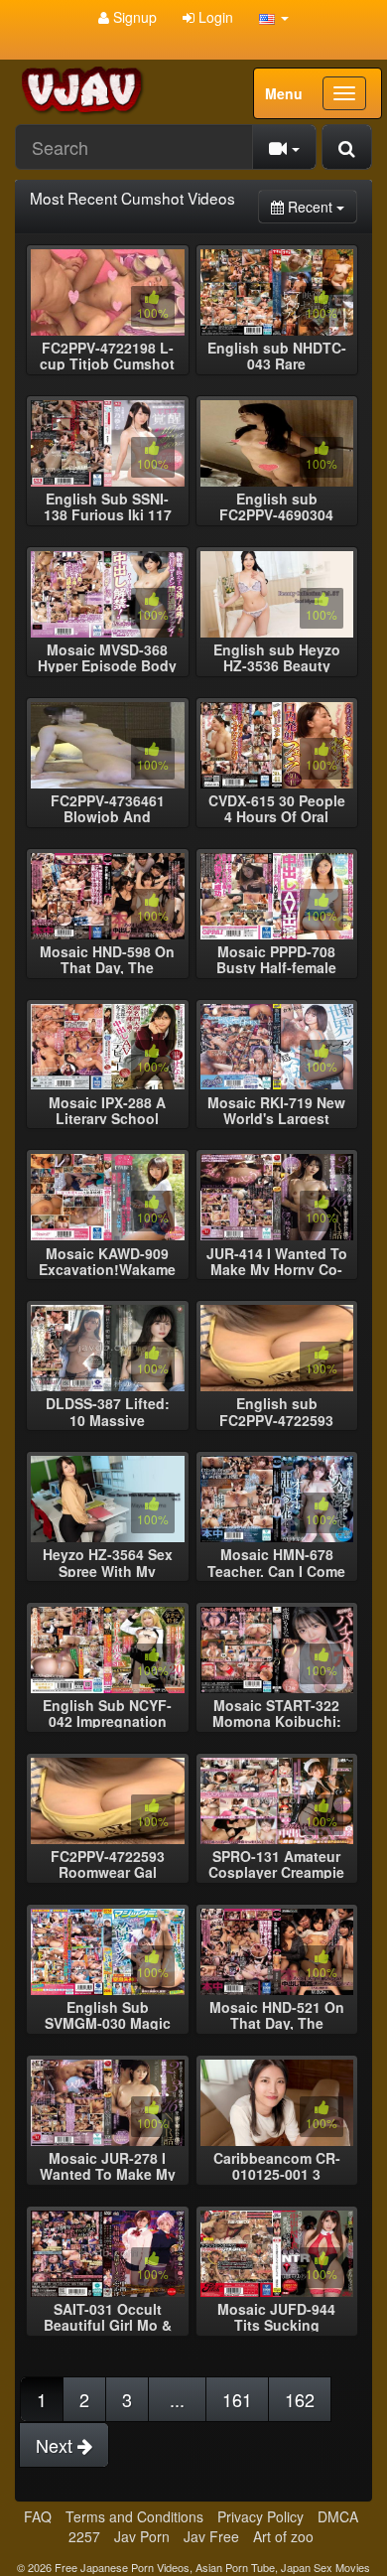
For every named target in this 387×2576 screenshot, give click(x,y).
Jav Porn (142, 2536)
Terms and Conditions (134, 2516)
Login (214, 17)
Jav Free (211, 2536)
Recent (321, 206)
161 (237, 2399)
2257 (84, 2536)
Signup (133, 17)
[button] (274, 17)
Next (57, 2445)
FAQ (38, 2516)
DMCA (338, 2516)
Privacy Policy (260, 2516)
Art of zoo (283, 2536)
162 (300, 2399)
